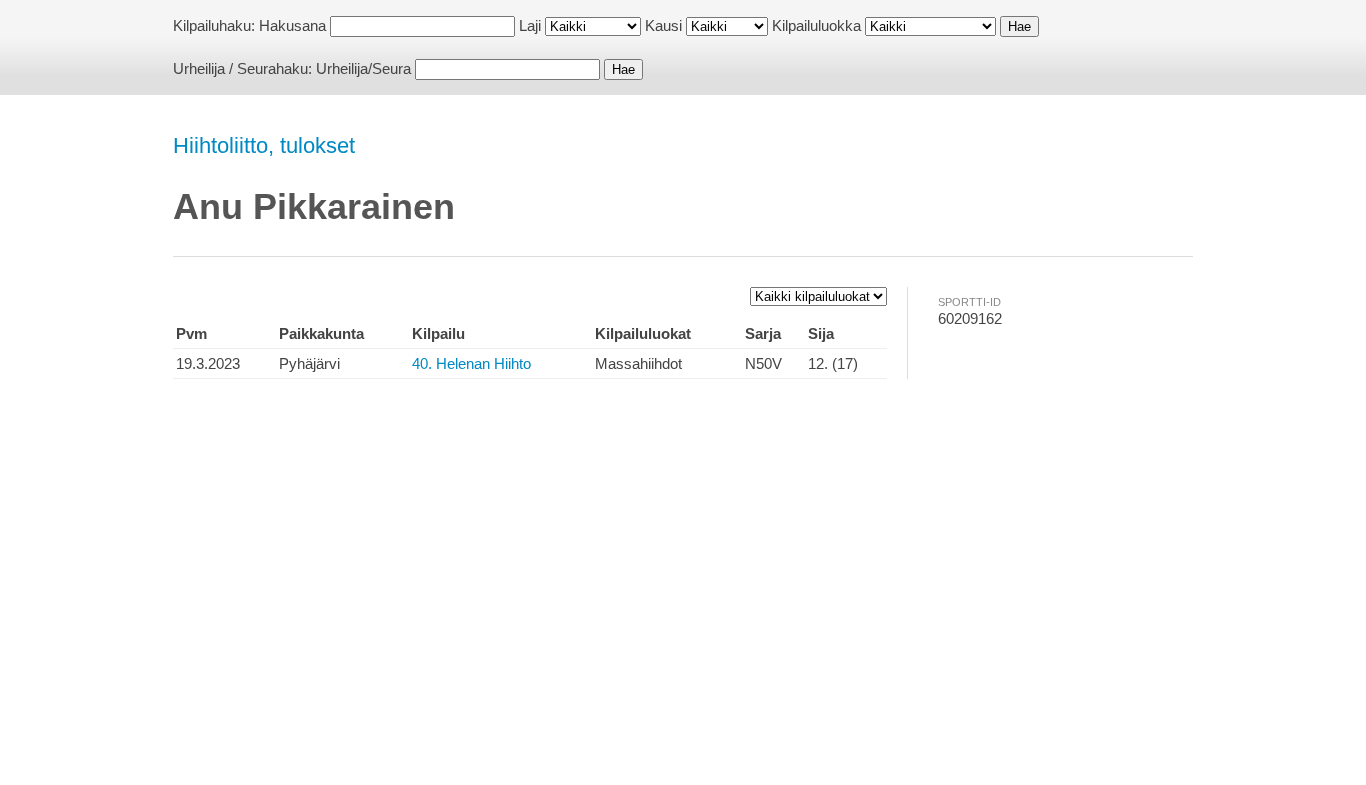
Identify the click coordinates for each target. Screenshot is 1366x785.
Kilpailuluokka (816, 25)
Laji (530, 25)
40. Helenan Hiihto (471, 363)
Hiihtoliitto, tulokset (264, 145)
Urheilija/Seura (363, 68)
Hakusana (292, 25)
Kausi (663, 25)
